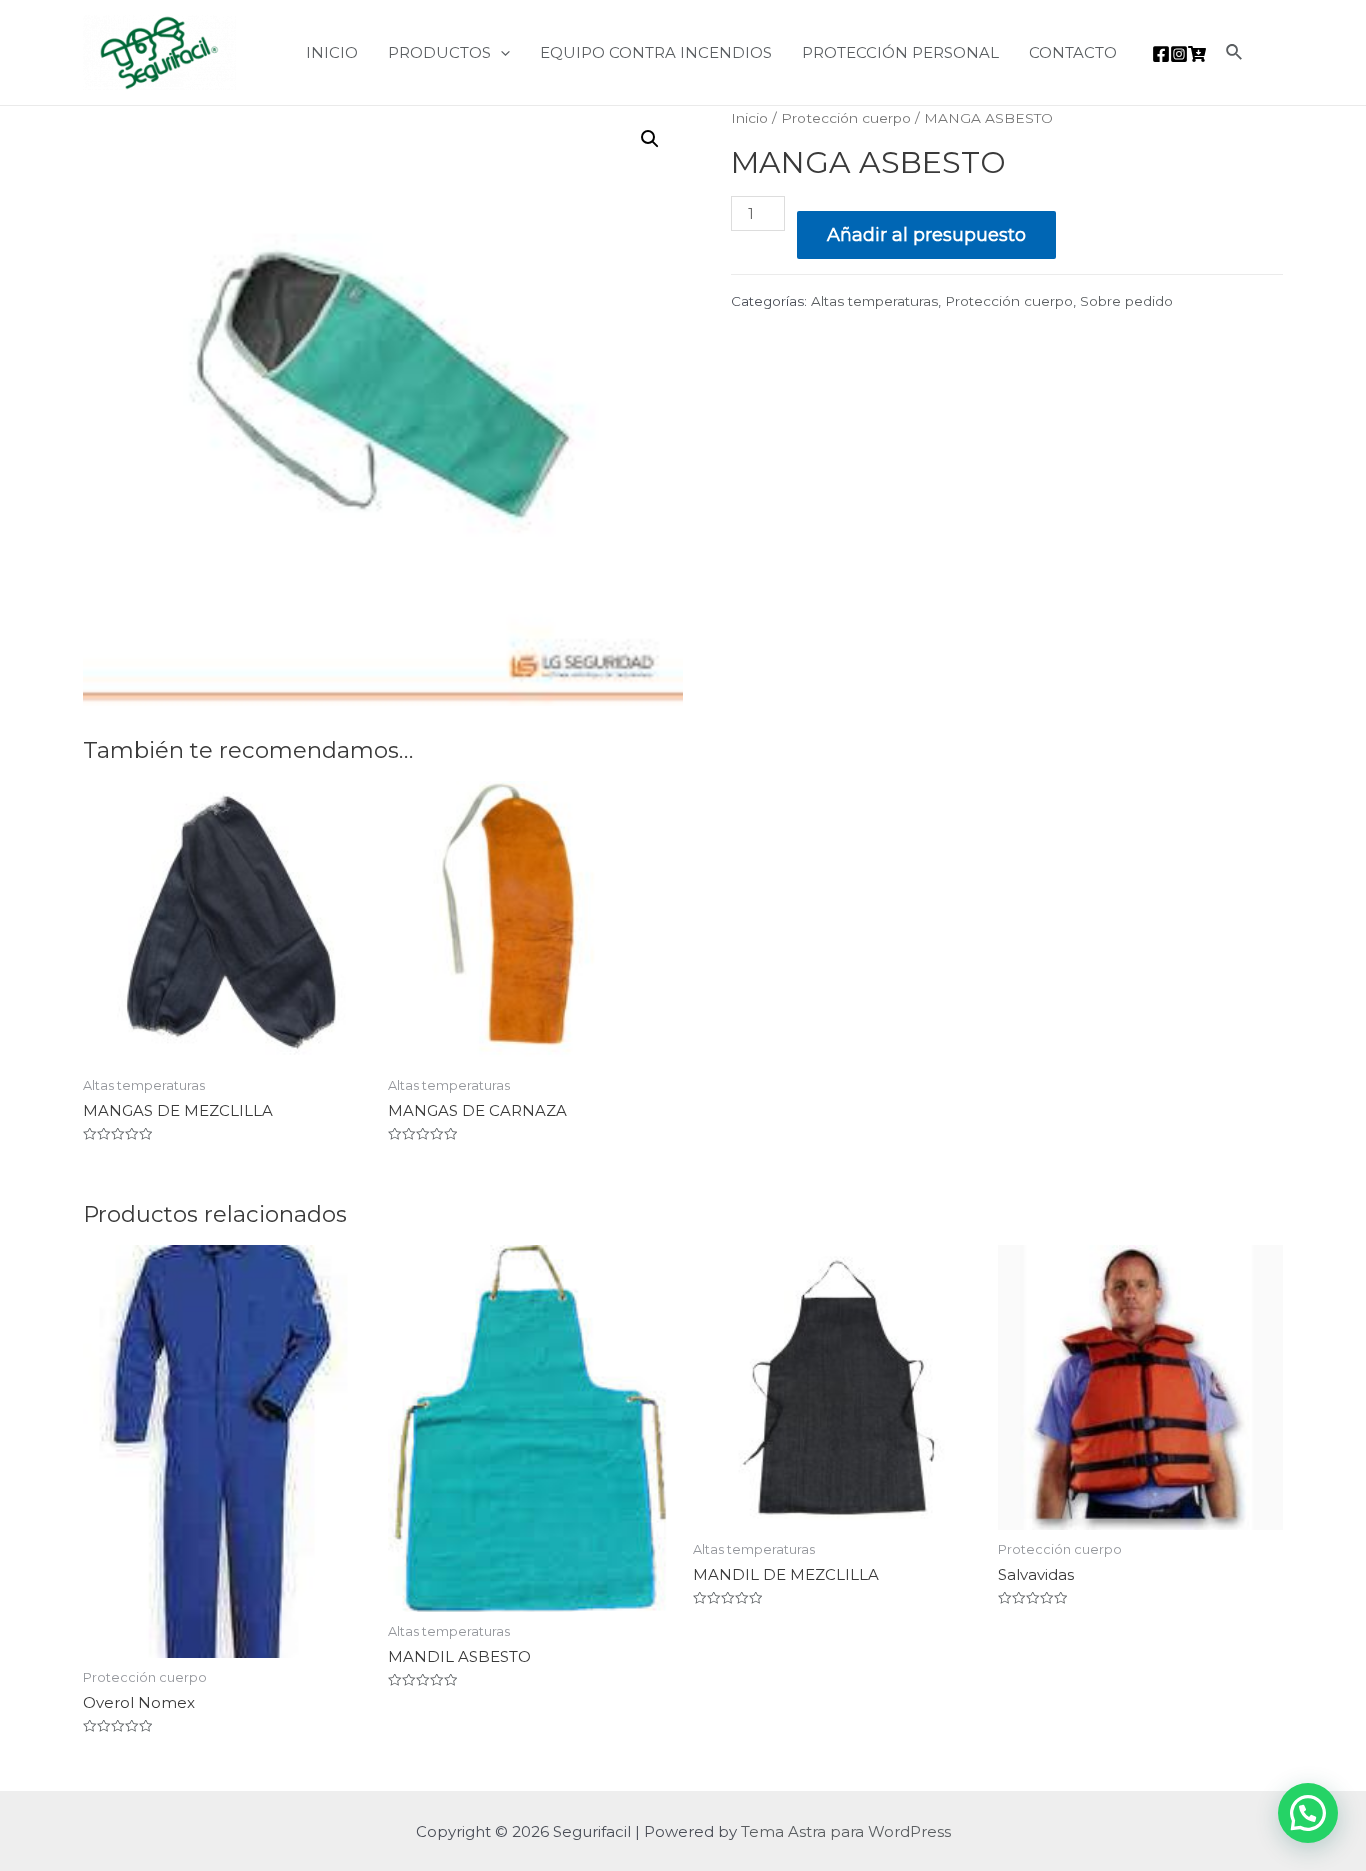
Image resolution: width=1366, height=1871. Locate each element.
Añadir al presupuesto (926, 235)
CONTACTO (1073, 52)
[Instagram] (1179, 54)
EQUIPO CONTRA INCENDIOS (656, 52)
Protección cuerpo (846, 118)
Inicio (749, 118)
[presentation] (500, 52)
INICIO (332, 52)
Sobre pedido (1126, 301)
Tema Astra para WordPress (846, 1831)
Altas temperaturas (874, 301)
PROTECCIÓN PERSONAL (900, 52)
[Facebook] (1161, 54)
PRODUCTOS (439, 52)
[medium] (1197, 54)
